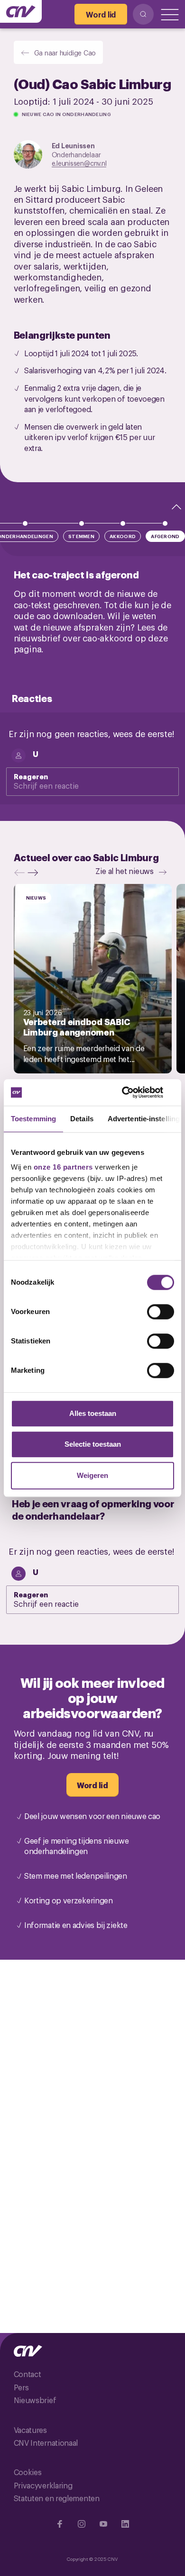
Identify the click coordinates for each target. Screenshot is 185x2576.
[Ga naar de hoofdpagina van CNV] (21, 11)
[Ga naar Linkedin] (125, 2524)
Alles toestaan (93, 1413)
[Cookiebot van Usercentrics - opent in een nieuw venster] (133, 1092)
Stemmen (81, 536)
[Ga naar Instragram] (82, 2524)
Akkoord (123, 536)
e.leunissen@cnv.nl (79, 163)
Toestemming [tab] (33, 1119)
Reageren (31, 776)
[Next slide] (35, 873)
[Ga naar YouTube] (103, 2524)
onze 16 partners (63, 1167)
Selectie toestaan (93, 1444)
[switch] (161, 1312)
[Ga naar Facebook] (60, 2524)
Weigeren (92, 1475)
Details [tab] (82, 1119)
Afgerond (165, 536)
